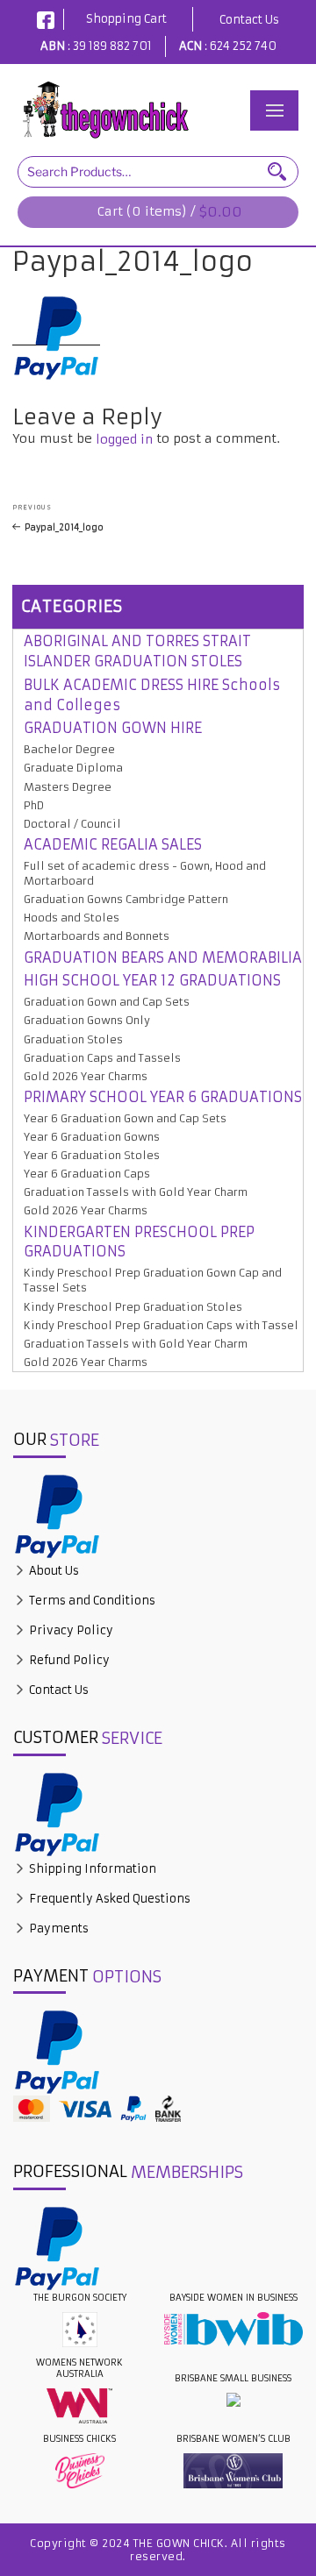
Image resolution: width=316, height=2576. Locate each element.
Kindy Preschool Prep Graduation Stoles (133, 1307)
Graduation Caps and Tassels (102, 1058)
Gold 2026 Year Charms (86, 1076)
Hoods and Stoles (72, 918)
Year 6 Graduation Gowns (92, 1137)
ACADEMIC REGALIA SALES (113, 844)
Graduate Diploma (73, 768)
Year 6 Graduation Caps (87, 1174)
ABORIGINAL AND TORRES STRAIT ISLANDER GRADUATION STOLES (137, 651)
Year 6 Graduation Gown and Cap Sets (125, 1118)
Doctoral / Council (72, 824)
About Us (53, 1571)
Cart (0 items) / (170, 212)
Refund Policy (68, 1660)
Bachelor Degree (69, 749)
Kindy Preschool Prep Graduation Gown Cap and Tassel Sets (153, 1280)
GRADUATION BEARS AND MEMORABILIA (163, 957)
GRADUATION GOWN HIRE (113, 728)
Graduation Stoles (73, 1039)
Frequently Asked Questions (108, 1899)
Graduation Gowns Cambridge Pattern (126, 899)
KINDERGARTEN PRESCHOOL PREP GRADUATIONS (139, 1242)
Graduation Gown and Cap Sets (107, 1002)
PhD (34, 805)
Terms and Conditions (91, 1601)
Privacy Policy (70, 1630)
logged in (124, 439)
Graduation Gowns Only (87, 1020)
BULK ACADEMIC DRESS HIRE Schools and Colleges (152, 695)
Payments (57, 1928)
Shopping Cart (126, 19)
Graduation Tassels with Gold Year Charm (136, 1192)
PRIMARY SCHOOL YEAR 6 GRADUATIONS (163, 1097)
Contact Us (249, 20)
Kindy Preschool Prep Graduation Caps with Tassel (161, 1325)
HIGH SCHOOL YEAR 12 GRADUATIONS (152, 980)
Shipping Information (91, 1869)
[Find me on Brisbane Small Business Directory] (233, 2400)
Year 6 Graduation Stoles (92, 1155)
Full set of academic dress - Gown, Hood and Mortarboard (145, 873)
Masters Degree (68, 787)
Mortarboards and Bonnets (97, 936)
